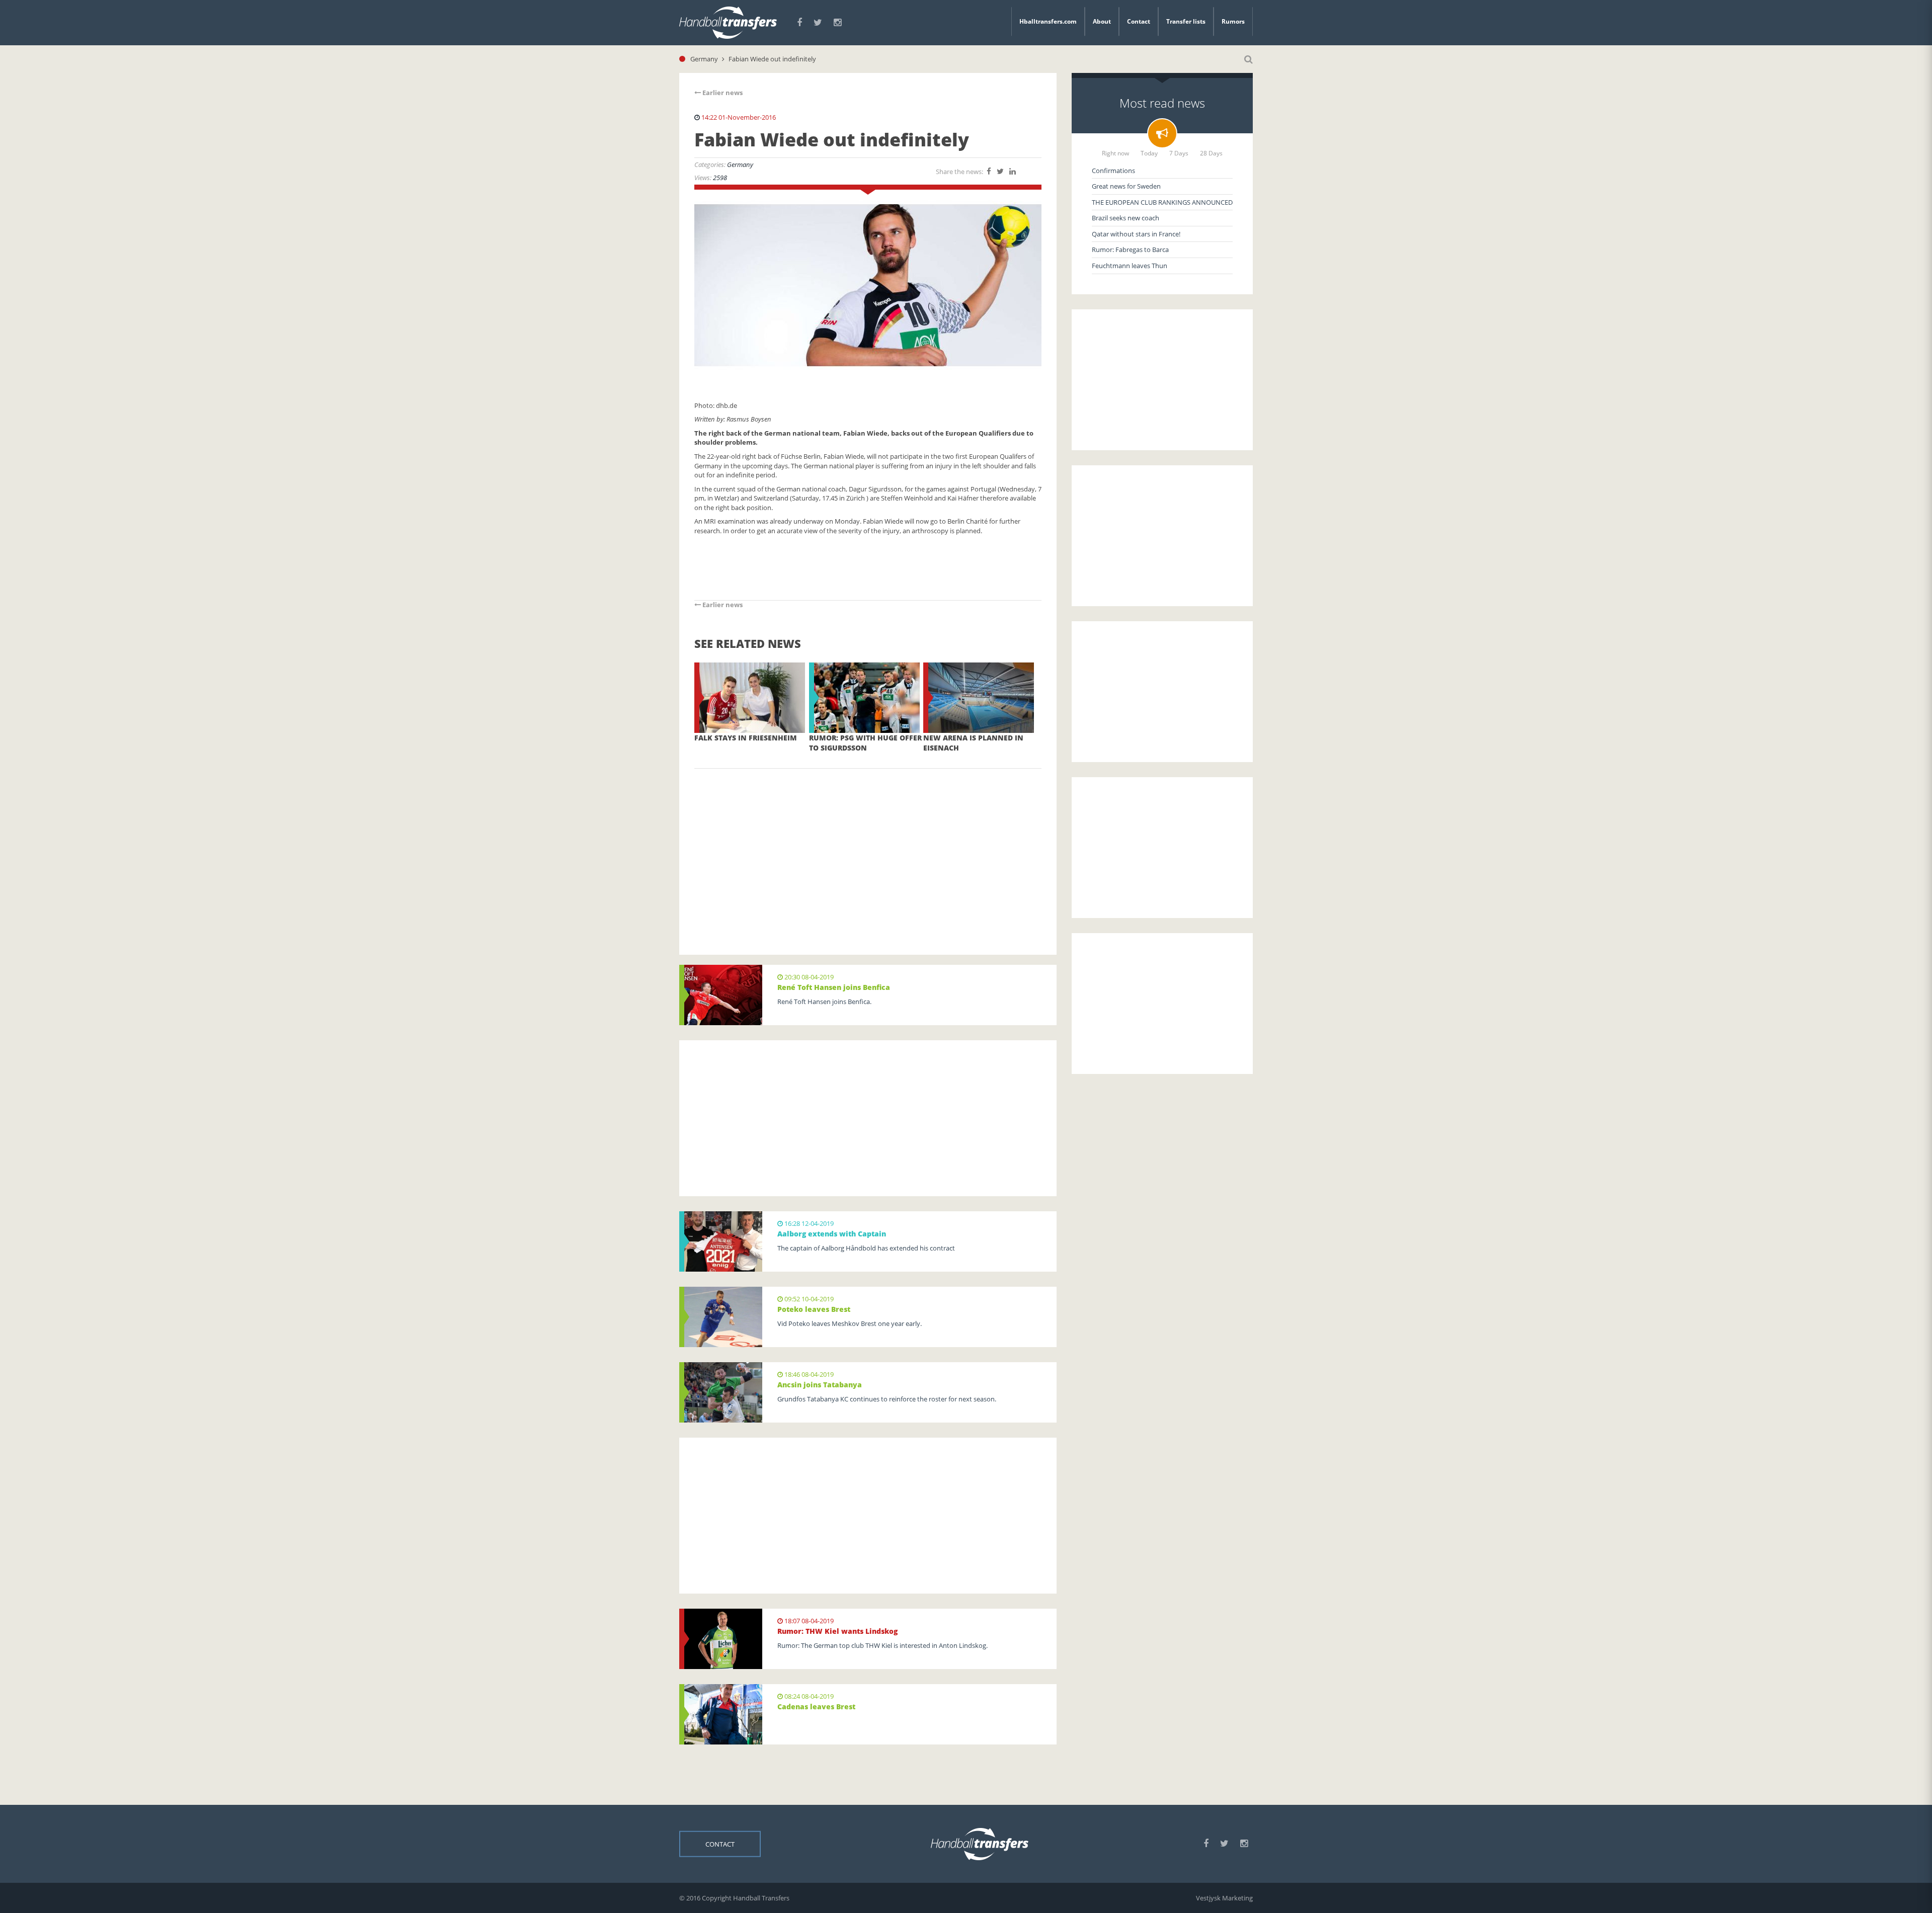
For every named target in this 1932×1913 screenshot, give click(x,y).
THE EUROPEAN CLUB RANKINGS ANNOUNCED (1162, 202)
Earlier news (722, 93)
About (1102, 21)
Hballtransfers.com (1048, 21)
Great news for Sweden (1126, 186)
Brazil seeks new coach (1125, 218)
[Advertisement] (868, 847)
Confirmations (1113, 171)
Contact (1139, 21)
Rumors (1233, 21)
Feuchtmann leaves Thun (1130, 266)
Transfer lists (1186, 21)
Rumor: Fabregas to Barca (1130, 249)
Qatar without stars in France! (1136, 234)
